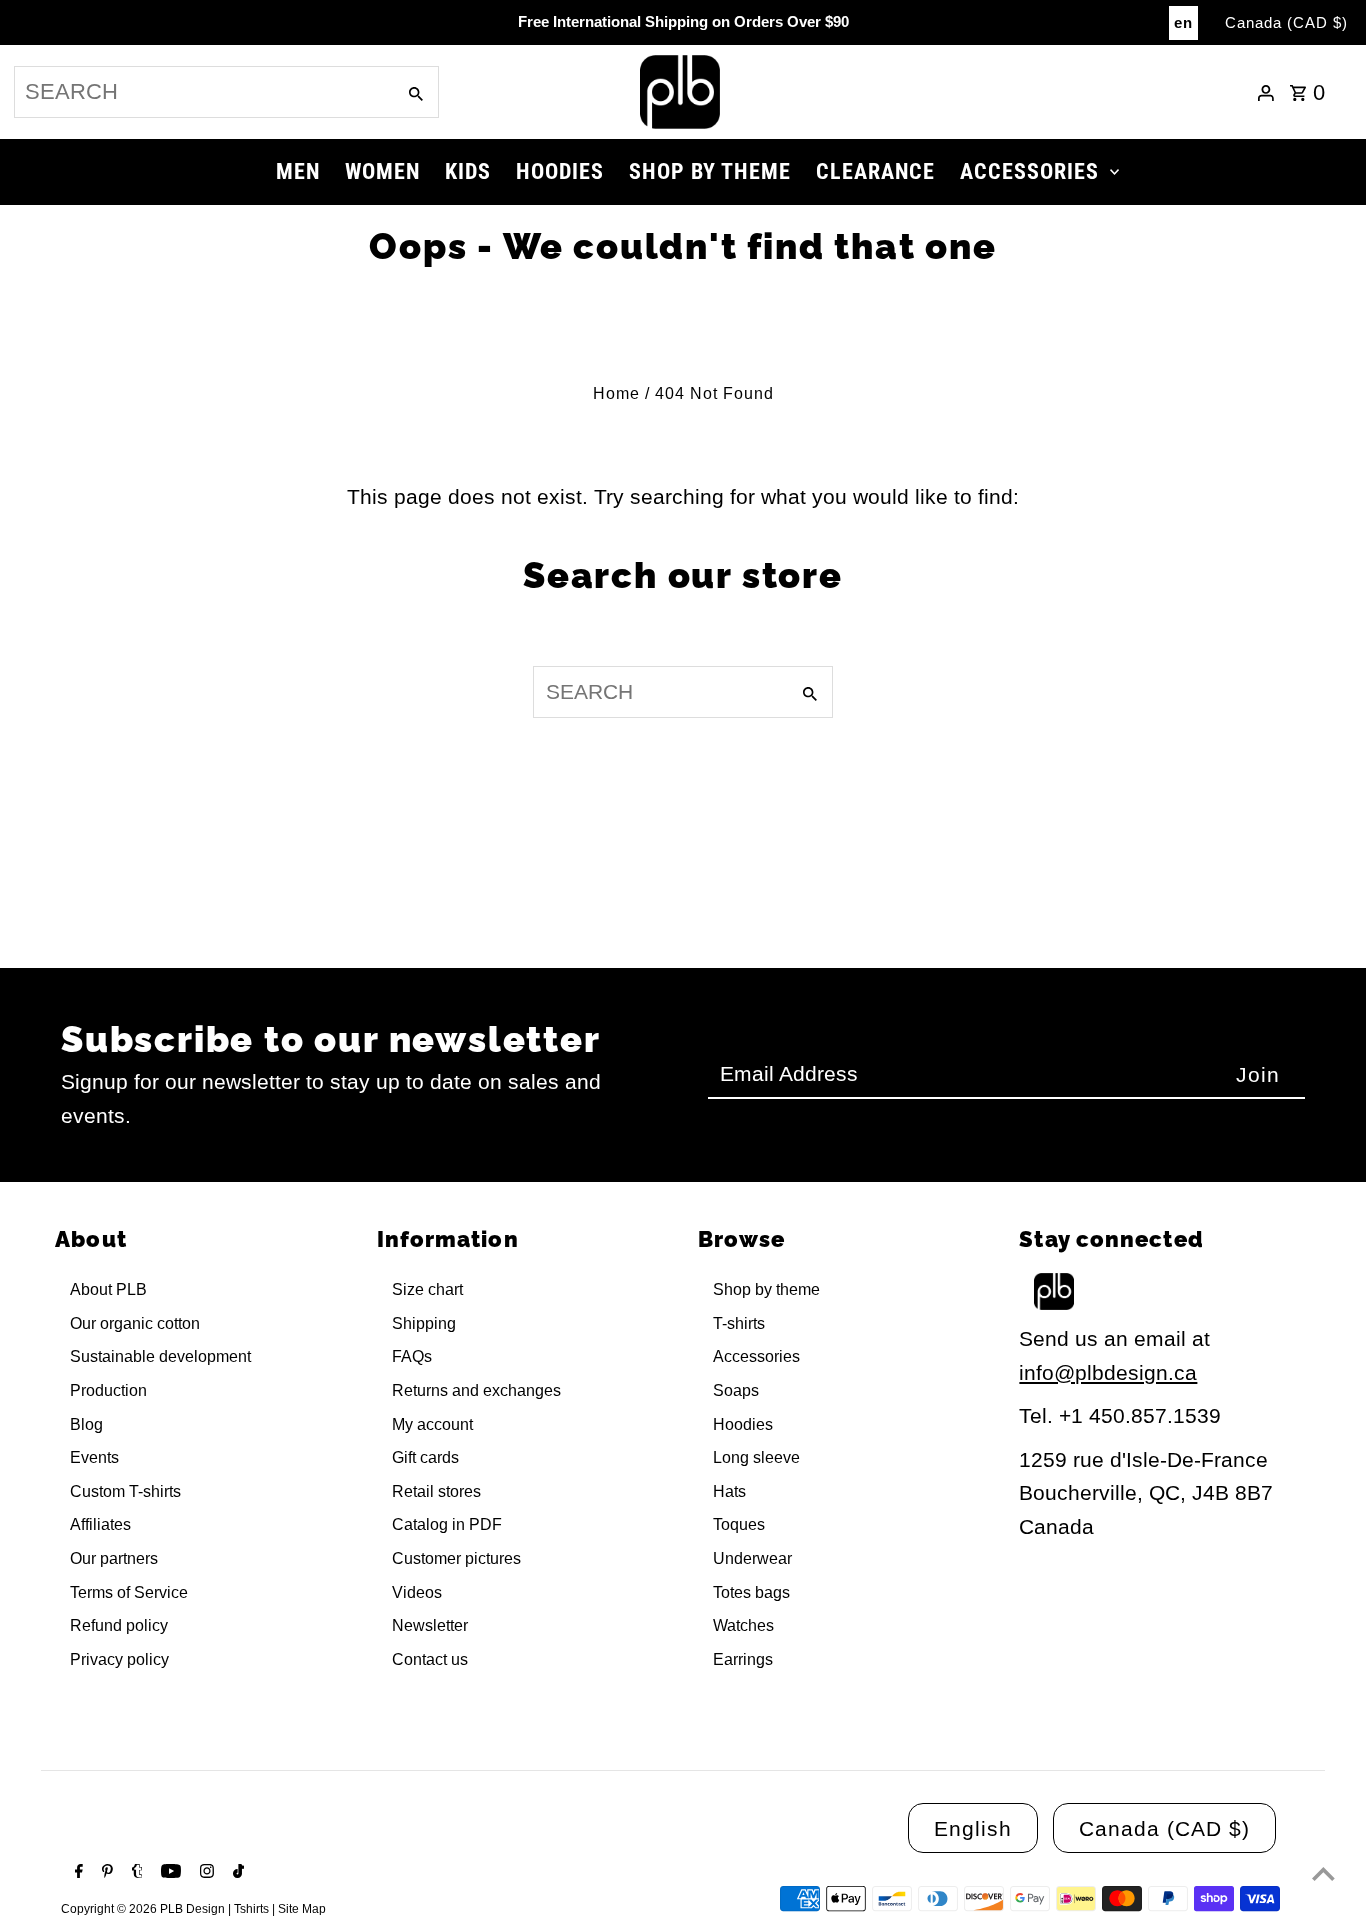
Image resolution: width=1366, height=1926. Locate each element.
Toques (739, 1524)
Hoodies (743, 1424)
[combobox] (202, 92)
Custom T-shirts (125, 1491)
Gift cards (425, 1457)
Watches (743, 1625)
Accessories (756, 1356)
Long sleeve (756, 1457)
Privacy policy (119, 1659)
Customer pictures (456, 1558)
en (1183, 22)
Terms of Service (129, 1592)
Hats (729, 1491)
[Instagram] (204, 1873)
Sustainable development (160, 1356)
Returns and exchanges (476, 1390)
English (973, 1828)
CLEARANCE (875, 171)
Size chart (427, 1289)
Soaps (736, 1390)
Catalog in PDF (447, 1524)
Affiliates (100, 1524)
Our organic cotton (135, 1323)
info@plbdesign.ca (1108, 1372)
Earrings (743, 1659)
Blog (86, 1424)
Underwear (752, 1558)
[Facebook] (76, 1873)
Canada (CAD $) (1286, 22)
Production (108, 1390)
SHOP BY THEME (710, 171)
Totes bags (751, 1592)
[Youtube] (168, 1873)
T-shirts (739, 1323)
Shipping (424, 1323)
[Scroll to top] (1323, 1873)
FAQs (412, 1356)
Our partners (114, 1558)
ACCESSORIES (1029, 171)
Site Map (302, 1909)
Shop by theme (766, 1289)
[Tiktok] (236, 1873)
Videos (417, 1592)
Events (94, 1457)
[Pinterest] (105, 1873)
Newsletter (430, 1625)
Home (616, 393)
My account (432, 1424)
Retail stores (436, 1491)
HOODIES (560, 171)
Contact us (430, 1659)
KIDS (468, 171)
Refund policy (119, 1625)
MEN (298, 171)
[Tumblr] (135, 1873)
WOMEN (382, 171)
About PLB (108, 1289)
